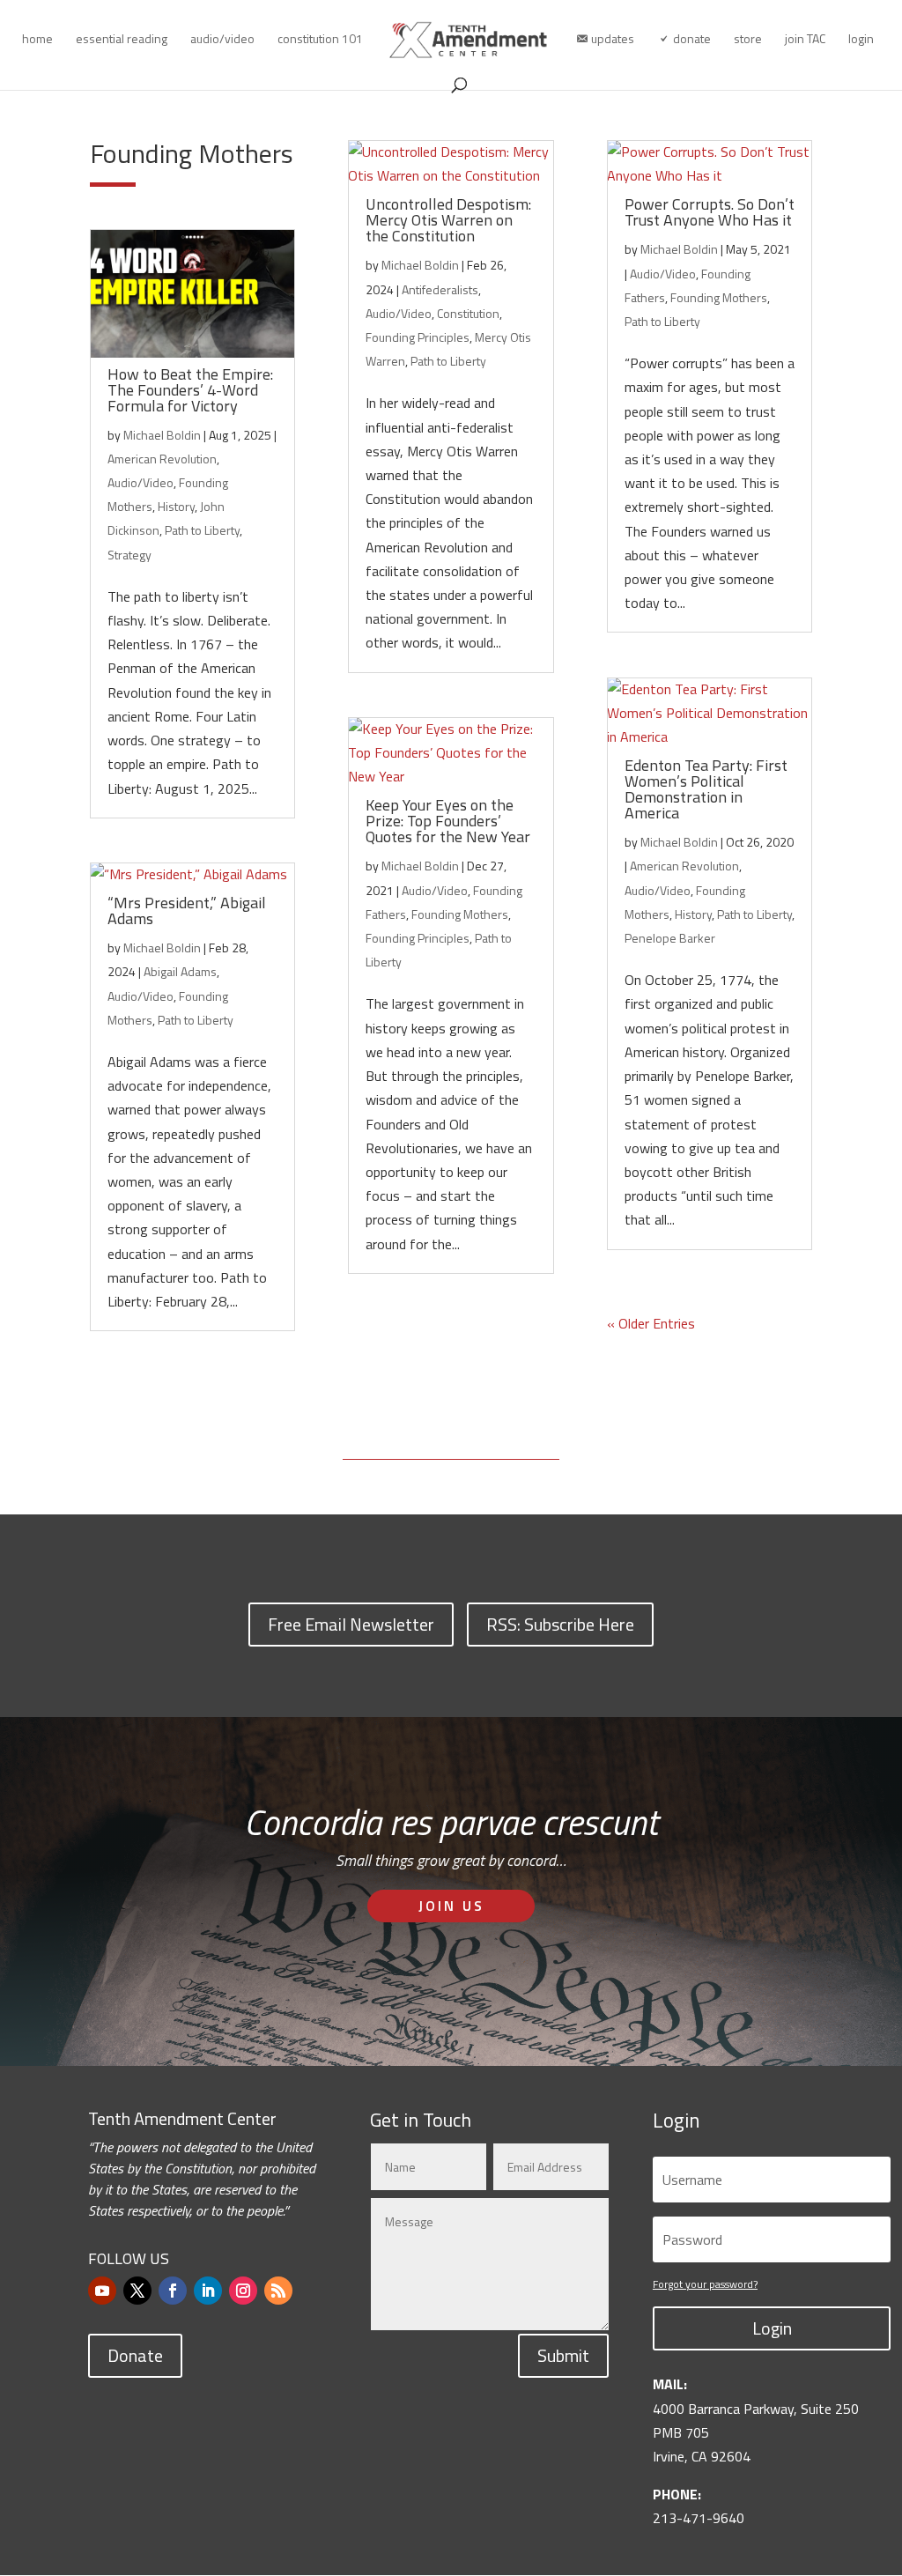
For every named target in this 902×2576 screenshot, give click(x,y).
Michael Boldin (162, 435)
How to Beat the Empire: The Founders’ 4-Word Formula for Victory (190, 390)
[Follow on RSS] (278, 2291)
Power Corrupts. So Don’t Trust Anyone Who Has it (710, 212)
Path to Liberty (202, 530)
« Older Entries (651, 1323)
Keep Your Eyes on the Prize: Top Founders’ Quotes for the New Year (448, 821)
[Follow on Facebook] (173, 2291)
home (37, 40)
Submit (563, 2355)
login (861, 40)
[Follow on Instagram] (243, 2291)
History (176, 506)
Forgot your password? (705, 2284)
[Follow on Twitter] (137, 2291)
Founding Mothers (460, 914)
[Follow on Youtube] (102, 2291)
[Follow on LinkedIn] (208, 2291)
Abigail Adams (180, 971)
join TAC (805, 40)
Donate (135, 2355)
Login (772, 2328)
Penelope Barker (670, 938)
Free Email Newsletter (351, 1624)
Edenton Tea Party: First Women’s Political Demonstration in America (706, 789)
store (748, 40)
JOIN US (451, 1906)
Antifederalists (440, 289)
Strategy (129, 555)
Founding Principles (418, 337)
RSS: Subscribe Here (560, 1624)
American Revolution (162, 459)
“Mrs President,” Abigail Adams (187, 910)
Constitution (468, 313)
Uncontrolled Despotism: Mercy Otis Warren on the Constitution (448, 220)
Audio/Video (140, 482)
